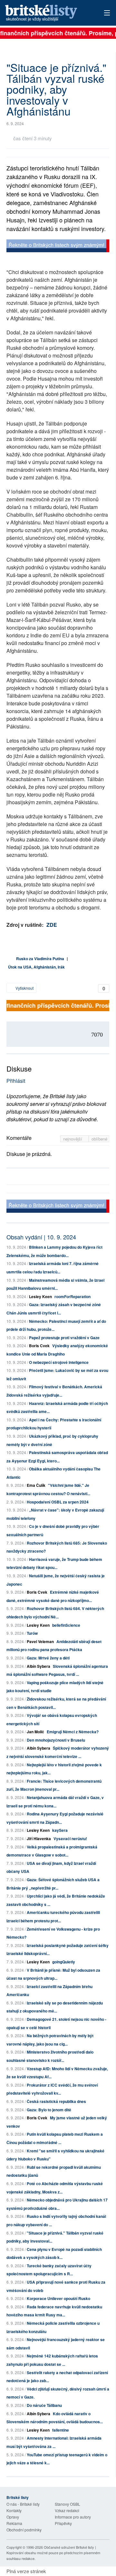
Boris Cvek (39, 1346)
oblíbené (99, 1139)
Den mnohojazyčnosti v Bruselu (56, 1740)
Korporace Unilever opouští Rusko (58, 2298)
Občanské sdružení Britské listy (69, 2547)
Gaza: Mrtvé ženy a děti (48, 1658)
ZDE (52, 925)
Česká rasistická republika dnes (56, 2101)
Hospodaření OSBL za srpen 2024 (58, 1502)
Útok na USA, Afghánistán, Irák (36, 967)
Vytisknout (24, 988)
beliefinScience (66, 1625)
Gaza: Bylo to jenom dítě (49, 2110)
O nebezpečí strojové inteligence (59, 1362)
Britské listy (48, 13)
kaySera (60, 1830)
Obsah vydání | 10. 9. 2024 (41, 1237)
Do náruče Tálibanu (44, 2405)
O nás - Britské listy (23, 2504)
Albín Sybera (39, 1666)
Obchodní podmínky (24, 2530)
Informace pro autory (73, 2517)
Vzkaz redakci (67, 2510)
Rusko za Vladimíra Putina (40, 959)
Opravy (13, 2517)
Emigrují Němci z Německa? (73, 1732)
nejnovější (73, 1139)
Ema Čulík (36, 1485)
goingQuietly (64, 1962)
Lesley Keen (40, 1297)
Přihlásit (16, 1081)
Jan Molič (35, 1732)
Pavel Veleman (40, 1641)
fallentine (61, 2430)
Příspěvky (63, 2523)
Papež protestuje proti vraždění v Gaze (64, 1338)
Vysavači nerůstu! (70, 1839)
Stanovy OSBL (68, 2504)
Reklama (14, 2523)
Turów (32, 1633)
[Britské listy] (58, 247)
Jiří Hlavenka (39, 1839)
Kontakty (14, 2510)
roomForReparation (72, 1297)
